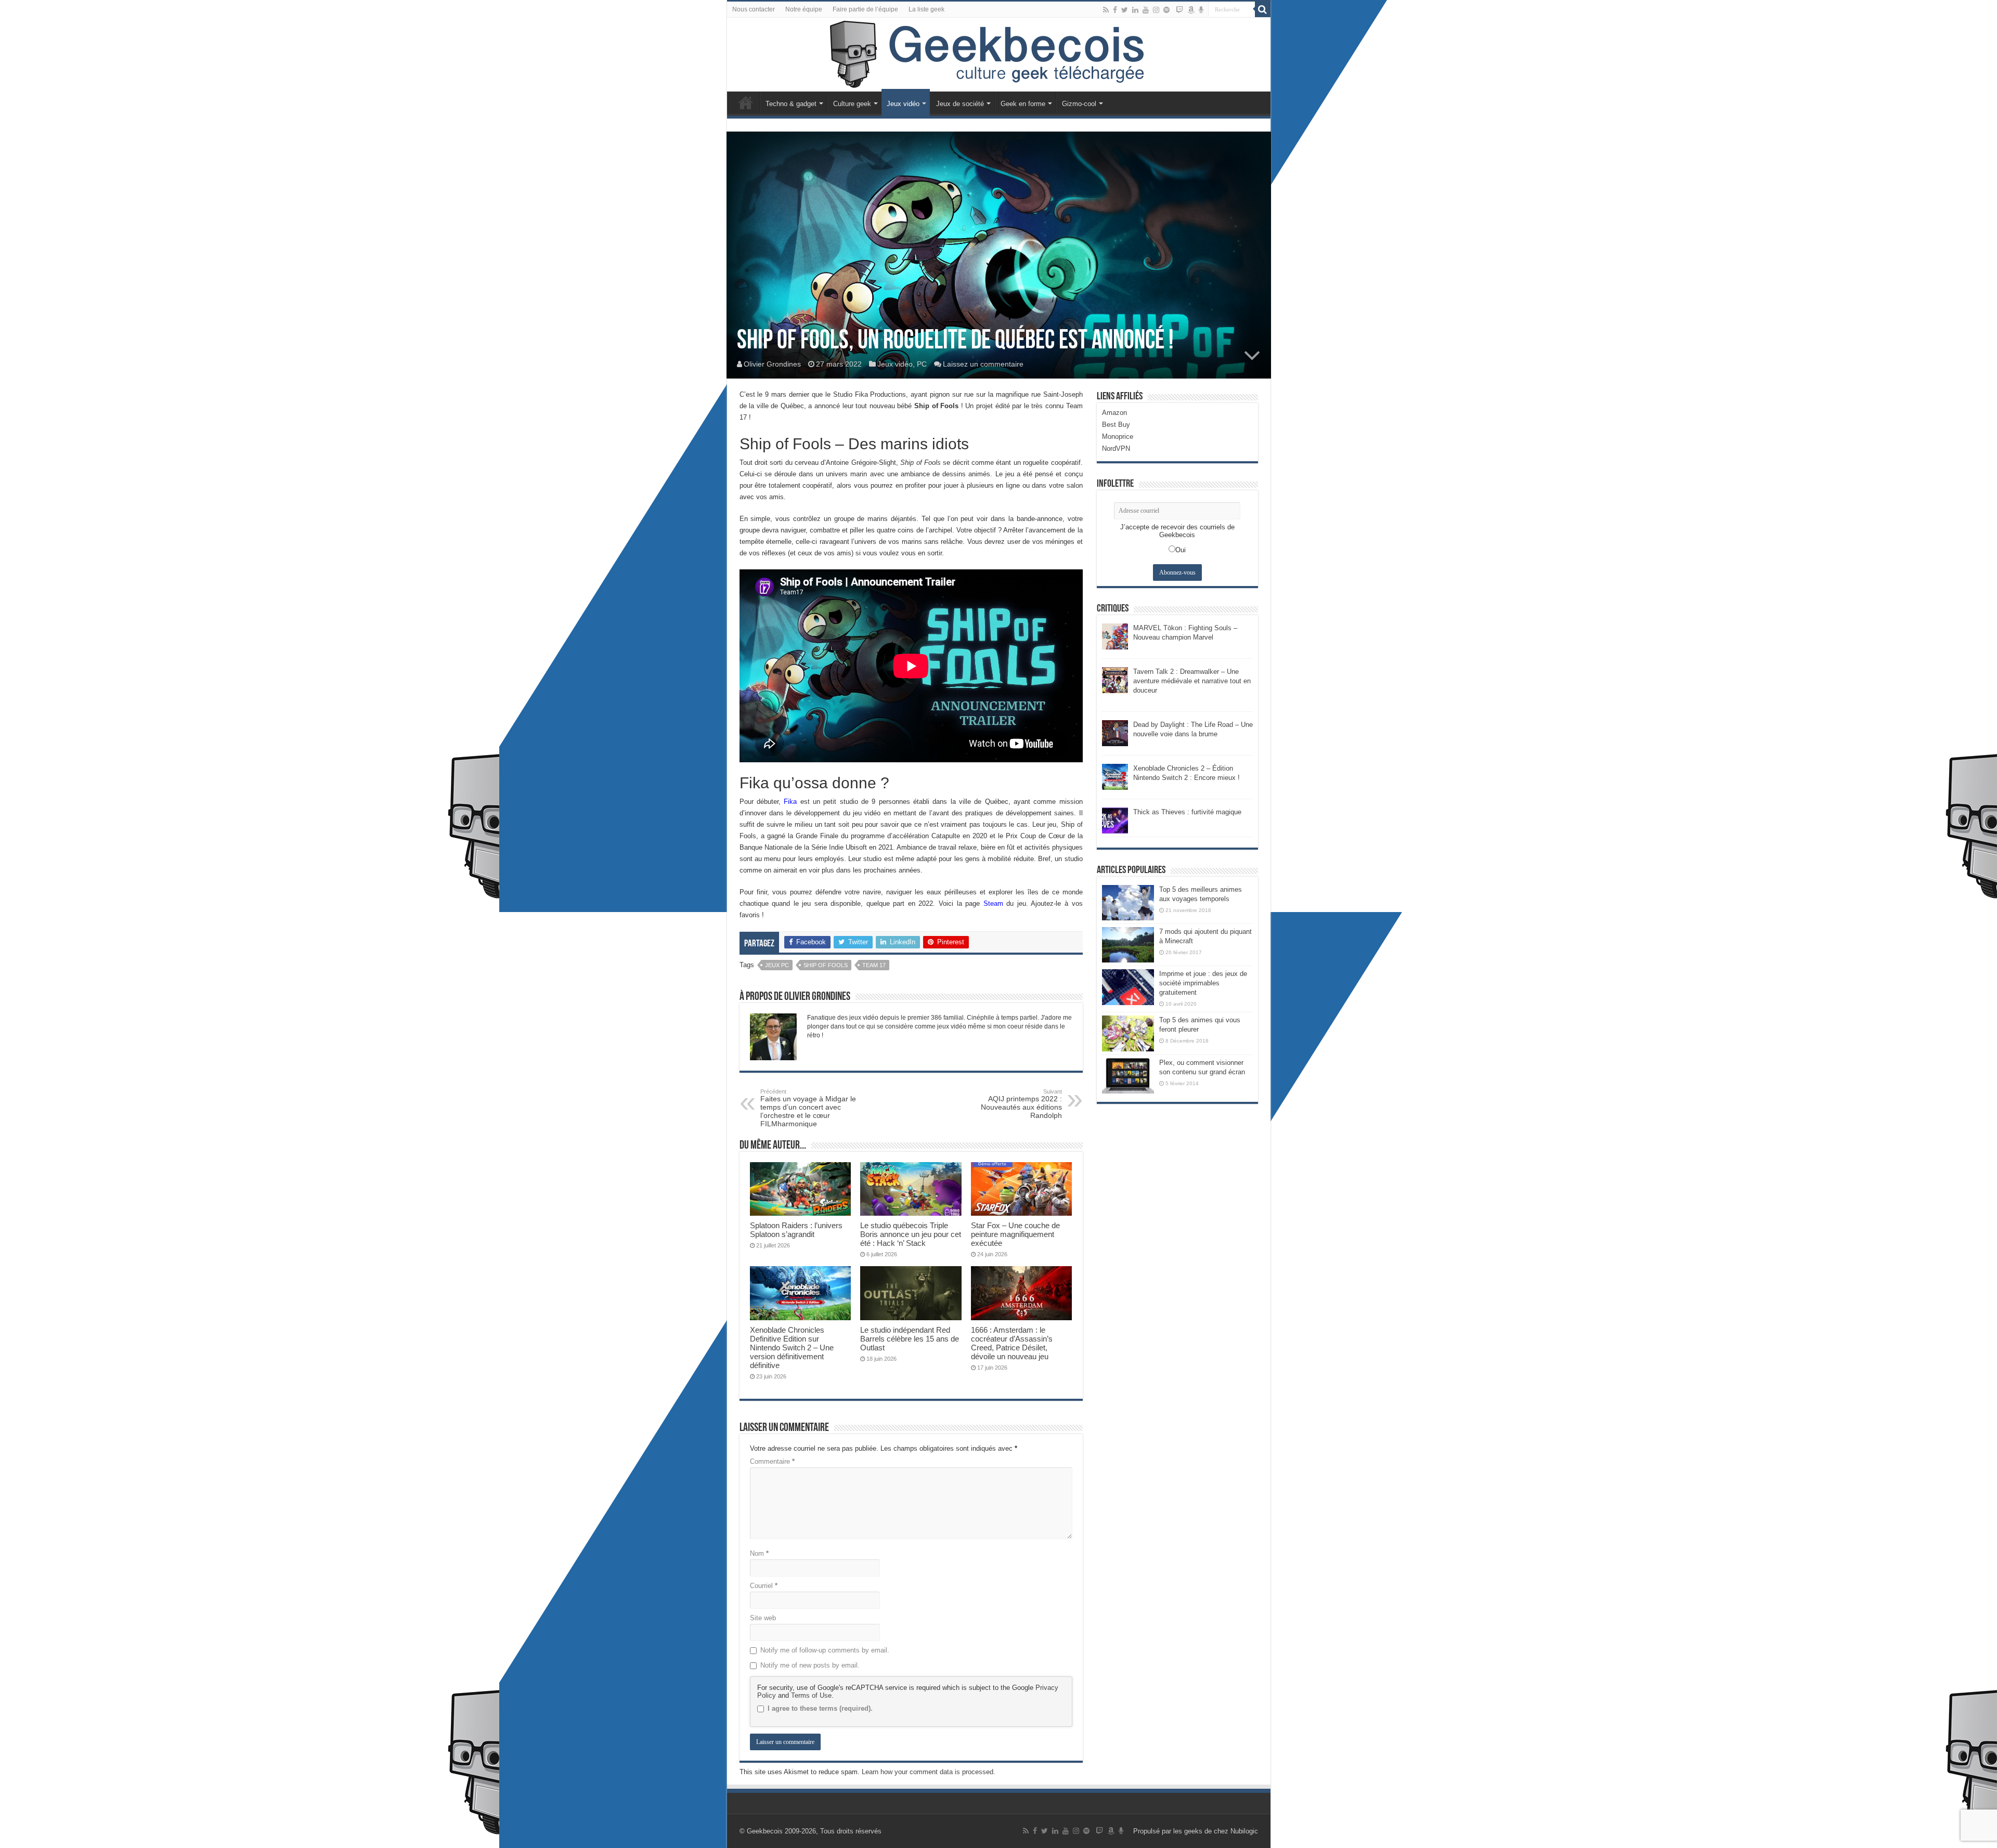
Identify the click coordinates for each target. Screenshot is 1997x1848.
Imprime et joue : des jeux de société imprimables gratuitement (1203, 983)
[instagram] (1156, 10)
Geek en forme (1023, 104)
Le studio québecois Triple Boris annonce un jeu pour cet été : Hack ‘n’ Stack (911, 1234)
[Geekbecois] (999, 55)
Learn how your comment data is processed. (929, 1772)
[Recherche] (1263, 9)
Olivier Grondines (772, 364)
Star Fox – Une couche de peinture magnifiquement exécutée (1015, 1234)
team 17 (874, 965)
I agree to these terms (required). (820, 1708)
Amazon (1114, 413)
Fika (790, 802)
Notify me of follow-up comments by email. (825, 1650)
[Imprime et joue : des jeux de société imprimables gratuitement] (1128, 987)
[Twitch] (1179, 10)
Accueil (746, 102)
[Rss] (1106, 10)
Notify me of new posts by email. (810, 1665)
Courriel (764, 1586)
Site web (763, 1618)
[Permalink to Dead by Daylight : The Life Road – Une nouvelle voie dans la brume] (1115, 732)
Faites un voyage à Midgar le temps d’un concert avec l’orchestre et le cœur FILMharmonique (808, 1108)
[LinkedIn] (1135, 10)
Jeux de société (960, 104)
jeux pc (777, 965)
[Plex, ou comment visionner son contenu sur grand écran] (1128, 1076)
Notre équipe (804, 9)
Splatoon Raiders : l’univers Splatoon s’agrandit (796, 1230)
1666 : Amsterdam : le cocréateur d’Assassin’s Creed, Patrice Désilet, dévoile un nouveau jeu (1012, 1343)
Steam (993, 903)
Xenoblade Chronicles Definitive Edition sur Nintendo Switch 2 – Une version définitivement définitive (792, 1348)
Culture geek (852, 104)
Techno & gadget (791, 104)
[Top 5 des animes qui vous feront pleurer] (1128, 1033)
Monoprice (1118, 437)
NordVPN (1116, 448)
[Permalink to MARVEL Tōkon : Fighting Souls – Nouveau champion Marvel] (1115, 636)
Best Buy (1116, 425)
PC (922, 364)
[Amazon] (1191, 10)
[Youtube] (1146, 10)
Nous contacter (754, 9)
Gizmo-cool (1079, 104)
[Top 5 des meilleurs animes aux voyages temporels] (1128, 903)
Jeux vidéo (903, 104)
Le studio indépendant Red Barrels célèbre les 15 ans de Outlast (910, 1339)
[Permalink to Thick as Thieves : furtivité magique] (1115, 820)
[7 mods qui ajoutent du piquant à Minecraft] (1128, 945)
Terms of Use (811, 1695)
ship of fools (826, 965)
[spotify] (1166, 10)
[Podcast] (1201, 10)
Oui (1181, 550)
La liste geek (926, 9)
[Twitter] (1125, 10)
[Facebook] (1115, 10)
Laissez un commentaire (983, 364)
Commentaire (772, 1461)
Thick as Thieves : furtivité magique (1187, 812)
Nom (759, 1553)
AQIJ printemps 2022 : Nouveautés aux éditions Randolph (1021, 1104)
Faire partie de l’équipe (865, 9)
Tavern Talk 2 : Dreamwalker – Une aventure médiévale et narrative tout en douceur (1192, 681)
